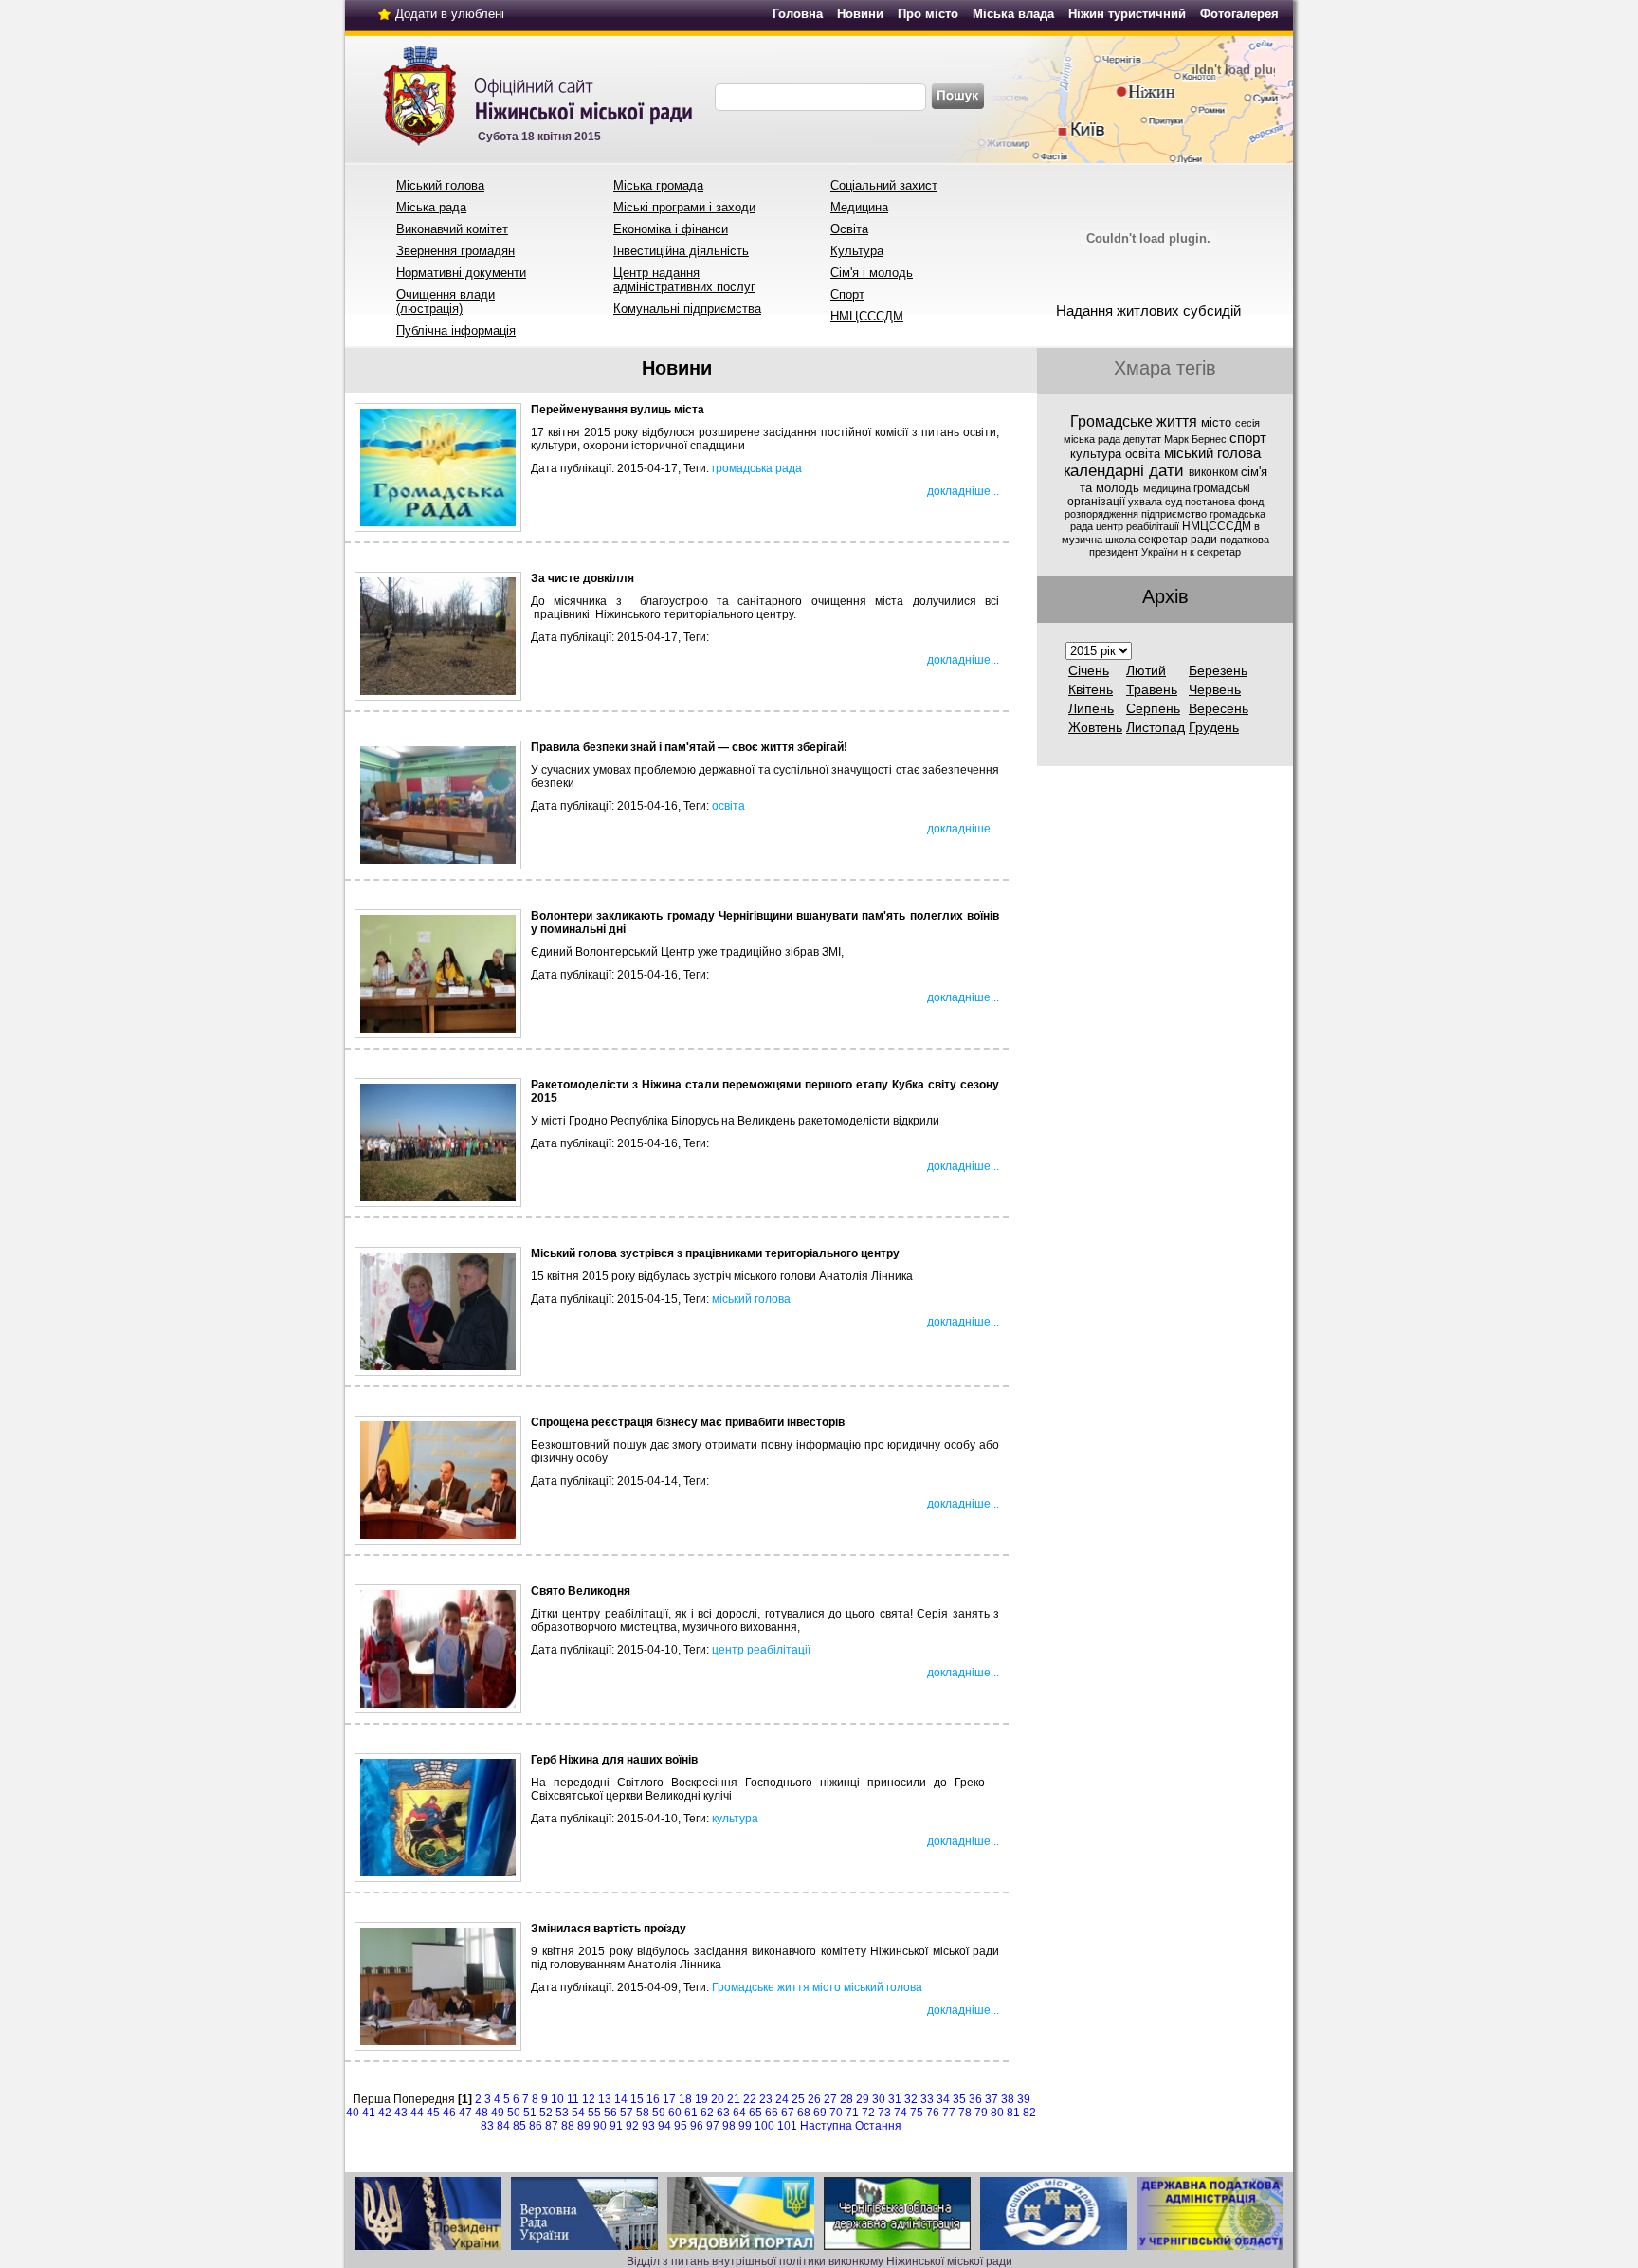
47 (465, 2113)
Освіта (849, 229)
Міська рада (431, 207)
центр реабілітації (761, 1650)
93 (648, 2126)
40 (353, 2113)
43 (401, 2113)
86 (536, 2126)
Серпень (1153, 708)
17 (669, 2099)
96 (697, 2126)
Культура (857, 251)
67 (788, 2113)
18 (685, 2099)
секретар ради (1179, 540)
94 (664, 2126)
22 (750, 2099)
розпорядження (1103, 514)
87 (552, 2126)
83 (487, 2126)
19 (701, 2099)
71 (852, 2113)
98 (729, 2126)
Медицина (859, 207)
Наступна (826, 2126)
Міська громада (658, 185)
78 (965, 2113)
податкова (1245, 540)
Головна (798, 14)
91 (616, 2126)
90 (600, 2126)
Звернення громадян (455, 251)
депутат (1144, 439)
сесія (1247, 423)
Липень (1091, 708)
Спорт (847, 294)
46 (449, 2113)
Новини (860, 14)
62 (707, 2113)
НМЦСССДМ (867, 316)
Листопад (1156, 727)
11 (573, 2099)
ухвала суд (1156, 502)
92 (632, 2126)
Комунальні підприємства (687, 309)
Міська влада (1013, 14)
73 (884, 2113)
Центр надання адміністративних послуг (684, 280)
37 (992, 2099)
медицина (1168, 488)
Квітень (1091, 689)
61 (691, 2113)
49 (498, 2113)
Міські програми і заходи (684, 207)
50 (514, 2113)
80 (997, 2113)
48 (482, 2113)
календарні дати (1126, 470)
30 (879, 2099)
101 (787, 2126)
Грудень (1214, 727)
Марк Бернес (1197, 439)
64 (739, 2113)
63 (723, 2113)
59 (659, 2113)
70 (836, 2113)
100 (764, 2126)
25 (798, 2099)
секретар (1219, 552)
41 (369, 2113)
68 (804, 2113)
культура (735, 1819)
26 (814, 2099)
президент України (1135, 552)
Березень (1218, 670)
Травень (1152, 689)
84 (503, 2126)
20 (718, 2099)
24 (782, 2099)
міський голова (751, 1299)
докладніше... (963, 491)
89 (584, 2126)
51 (530, 2113)
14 (621, 2099)
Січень (1089, 670)
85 (519, 2126)
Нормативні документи (461, 273)
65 (755, 2113)
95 (681, 2126)
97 (713, 2126)
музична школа (1100, 540)
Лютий (1146, 670)
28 (846, 2099)
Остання (878, 2126)
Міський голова (440, 185)
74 (901, 2113)
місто (827, 1987)
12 (589, 2099)
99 (745, 2126)
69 (820, 2113)
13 (605, 2099)
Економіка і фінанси (671, 229)
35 (959, 2099)
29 (863, 2099)
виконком (1215, 472)
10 (557, 2099)
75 (917, 2113)
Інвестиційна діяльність (681, 251)
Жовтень (1095, 727)
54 (578, 2113)
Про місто (928, 14)
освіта (728, 806)
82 (1029, 2113)
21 (734, 2099)
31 (895, 2099)
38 (1008, 2099)
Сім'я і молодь (872, 273)
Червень (1215, 689)
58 (643, 2113)
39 (1024, 2099)
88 (568, 2126)
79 (981, 2113)
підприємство (1175, 514)
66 (772, 2113)
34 (943, 2099)
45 (433, 2113)
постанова (1211, 502)
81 (1013, 2113)
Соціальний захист (884, 185)
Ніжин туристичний (1127, 14)
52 (546, 2113)
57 (627, 2113)
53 (562, 2113)
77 (949, 2113)
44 (417, 2113)
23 (766, 2099)
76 (933, 2113)
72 (868, 2113)
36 (975, 2099)
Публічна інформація (456, 330)
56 (610, 2113)
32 (911, 2099)
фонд (1251, 502)
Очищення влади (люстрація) (446, 302)
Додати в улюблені (450, 14)
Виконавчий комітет (452, 229)
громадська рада (757, 468)
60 (675, 2113)
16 (653, 2099)
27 (830, 2099)
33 (927, 2099)
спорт (1248, 438)
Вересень (1219, 708)
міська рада (1093, 439)
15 (637, 2099)
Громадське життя (761, 1987)
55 (594, 2113)
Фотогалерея (1239, 14)
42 (385, 2113)
